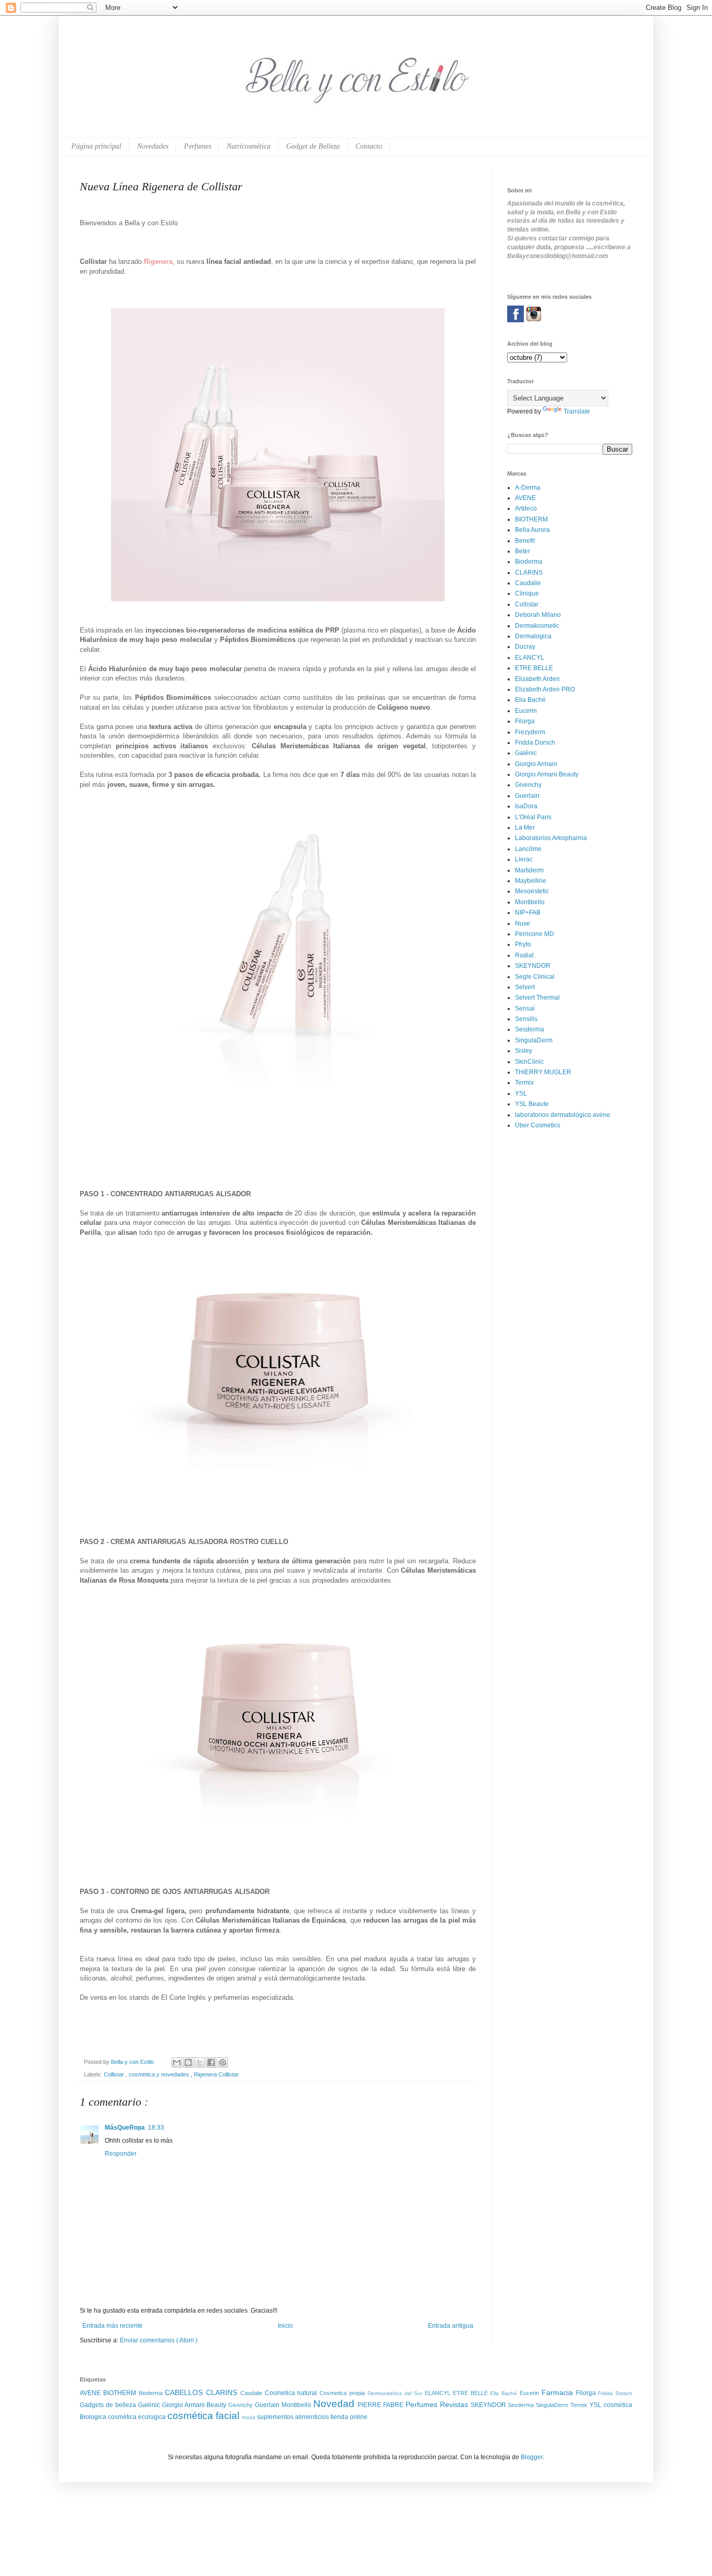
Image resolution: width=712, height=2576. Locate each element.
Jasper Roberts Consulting (365, 1515)
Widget (399, 1515)
